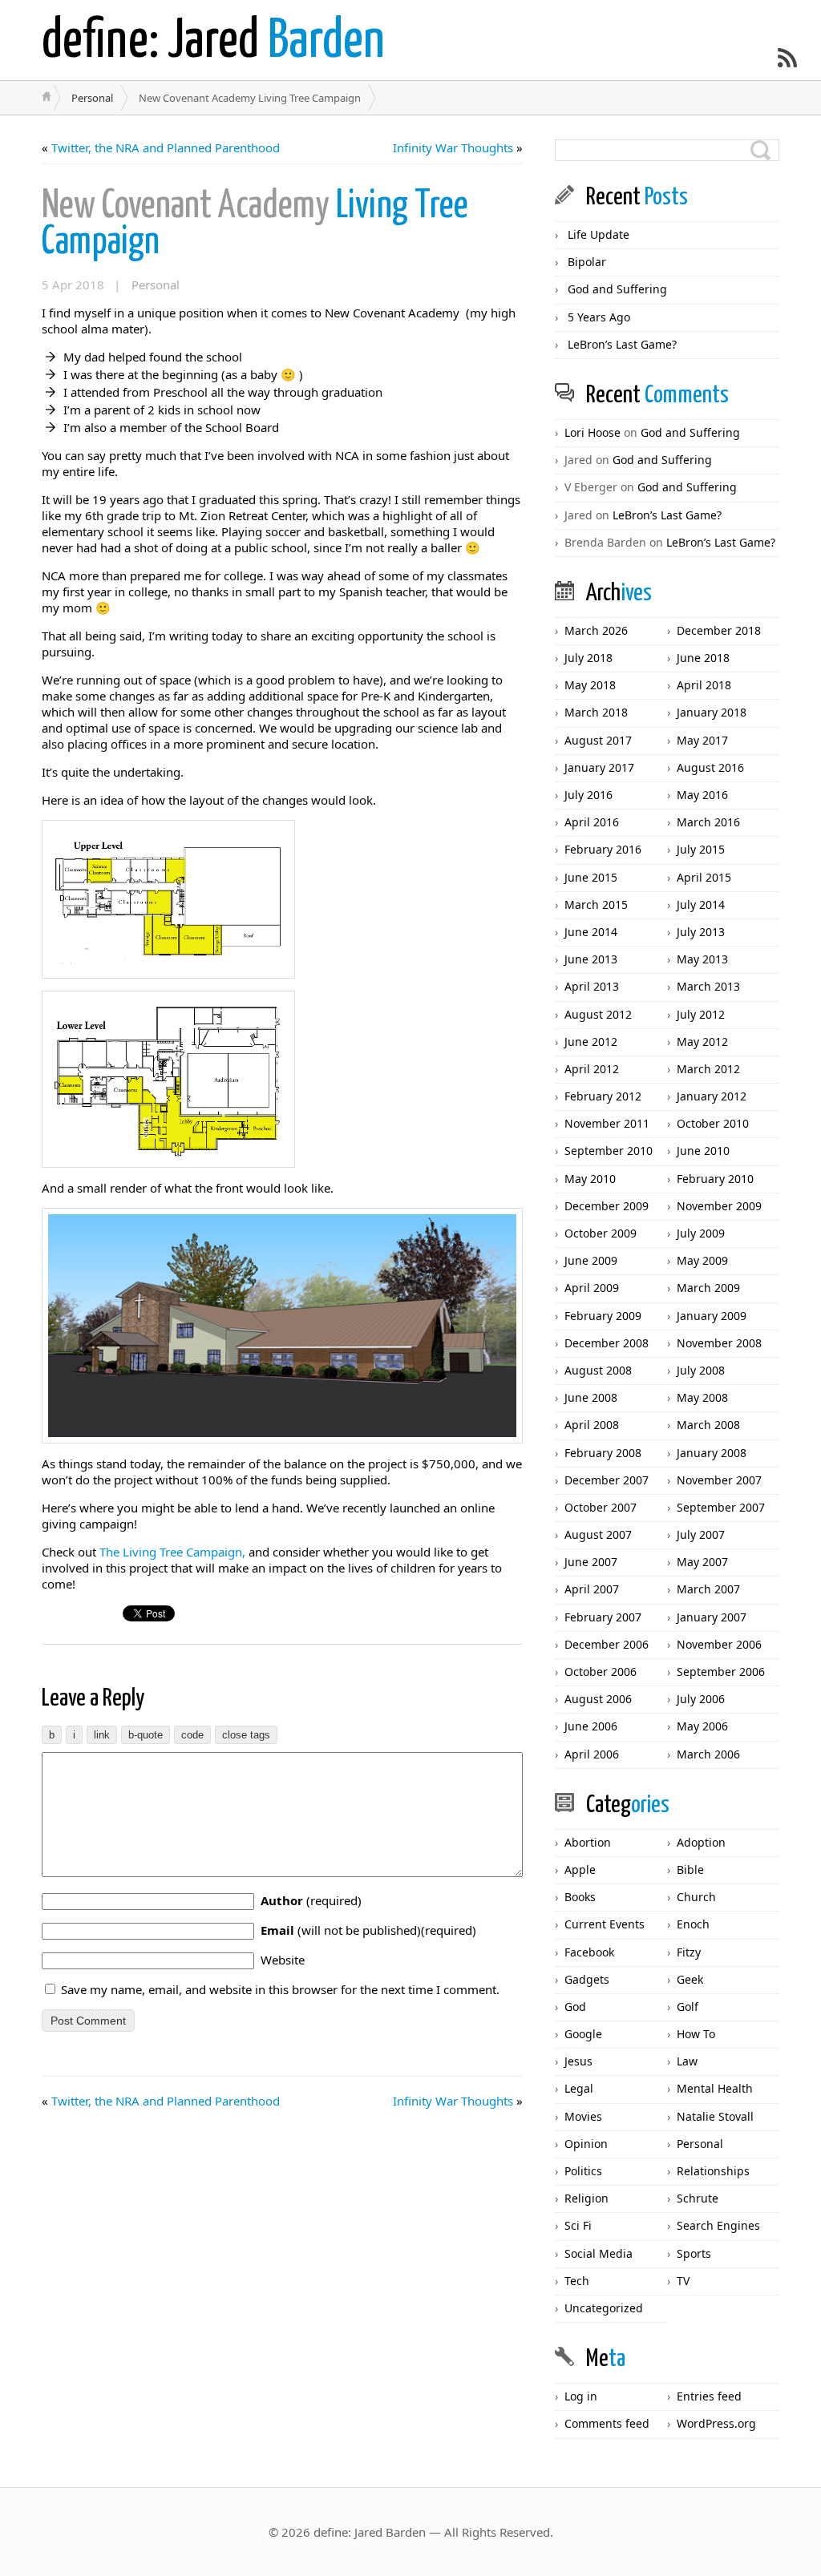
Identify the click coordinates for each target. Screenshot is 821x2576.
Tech (577, 2281)
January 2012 (712, 1096)
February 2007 (603, 1617)
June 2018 (703, 658)
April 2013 (592, 986)
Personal (92, 98)
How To (696, 2034)
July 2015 (701, 849)
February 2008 (603, 1453)
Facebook (589, 1952)
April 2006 (592, 1754)
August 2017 (598, 740)
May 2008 (702, 1397)
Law (687, 2061)
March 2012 (708, 1069)
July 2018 (588, 658)
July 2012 (701, 1014)
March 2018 (596, 712)
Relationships (713, 2171)
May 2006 (702, 1726)
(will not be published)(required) (368, 1930)
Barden (213, 42)
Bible (690, 1869)
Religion (586, 2198)
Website (283, 1960)
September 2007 (721, 1507)
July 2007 (701, 1534)
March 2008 (708, 1425)
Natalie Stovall (715, 2116)
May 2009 (702, 1260)
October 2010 (713, 1123)
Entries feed (709, 2396)
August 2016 (710, 767)
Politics (583, 2171)
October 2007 (601, 1507)
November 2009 (719, 1206)
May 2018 (590, 685)
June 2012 (591, 1042)
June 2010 (703, 1151)
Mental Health (715, 2088)
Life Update (599, 234)
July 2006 (701, 1699)
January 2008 (712, 1453)
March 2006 (708, 1754)
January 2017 (599, 767)
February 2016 (603, 849)
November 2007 (719, 1480)
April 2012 (592, 1069)
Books (580, 1897)
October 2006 (601, 1672)
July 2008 (701, 1370)
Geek (690, 1979)
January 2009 (712, 1316)
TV (683, 2281)
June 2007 (591, 1562)
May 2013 (702, 959)
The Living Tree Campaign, (172, 1552)
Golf (688, 2007)
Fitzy (689, 1952)
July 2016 (588, 795)
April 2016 (592, 822)
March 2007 (708, 1589)
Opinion (586, 2144)
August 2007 (598, 1534)
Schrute (698, 2198)
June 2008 (591, 1397)
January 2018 (712, 712)
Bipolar (587, 262)
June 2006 (591, 1726)
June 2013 (591, 959)
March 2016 (708, 822)
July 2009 (701, 1233)
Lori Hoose (592, 432)
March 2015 (596, 904)
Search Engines (718, 2225)
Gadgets (587, 1979)
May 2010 (590, 1179)
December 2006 (607, 1644)
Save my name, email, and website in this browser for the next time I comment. (280, 1989)
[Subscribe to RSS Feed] (787, 58)
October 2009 (601, 1233)
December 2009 (607, 1206)
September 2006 (721, 1672)
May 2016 (702, 795)
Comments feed (607, 2423)
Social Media (599, 2253)
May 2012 (702, 1042)
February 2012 (603, 1096)
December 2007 (607, 1480)
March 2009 (708, 1288)
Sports (694, 2253)
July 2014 (701, 904)
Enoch (693, 1924)
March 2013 (708, 986)
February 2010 (715, 1179)
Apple (580, 1869)
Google (583, 2034)
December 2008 (607, 1343)
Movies (583, 2116)
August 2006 (598, 1699)
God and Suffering (617, 289)
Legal (579, 2088)
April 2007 (592, 1589)
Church (696, 1897)
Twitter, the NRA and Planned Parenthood (166, 147)
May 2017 (702, 740)
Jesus (578, 2061)
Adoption (701, 1842)
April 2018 (704, 685)
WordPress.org (716, 2423)
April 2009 (592, 1288)
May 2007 (702, 1562)
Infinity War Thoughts (453, 147)
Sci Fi (578, 2225)
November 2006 (719, 1644)
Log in (581, 2396)
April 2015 (704, 877)
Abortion (588, 1842)
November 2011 (607, 1123)
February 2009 (603, 1316)
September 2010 (609, 1151)
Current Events (605, 1924)
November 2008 (719, 1343)
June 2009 (591, 1260)
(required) (311, 1900)
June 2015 (591, 877)
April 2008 (592, 1425)
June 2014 (591, 932)
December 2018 (719, 630)
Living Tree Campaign (255, 224)
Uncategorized (604, 2308)
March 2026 (596, 630)
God (575, 2007)
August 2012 (598, 1014)
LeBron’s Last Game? (622, 344)
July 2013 (701, 932)
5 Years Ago (599, 317)
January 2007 (712, 1617)
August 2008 (598, 1370)
